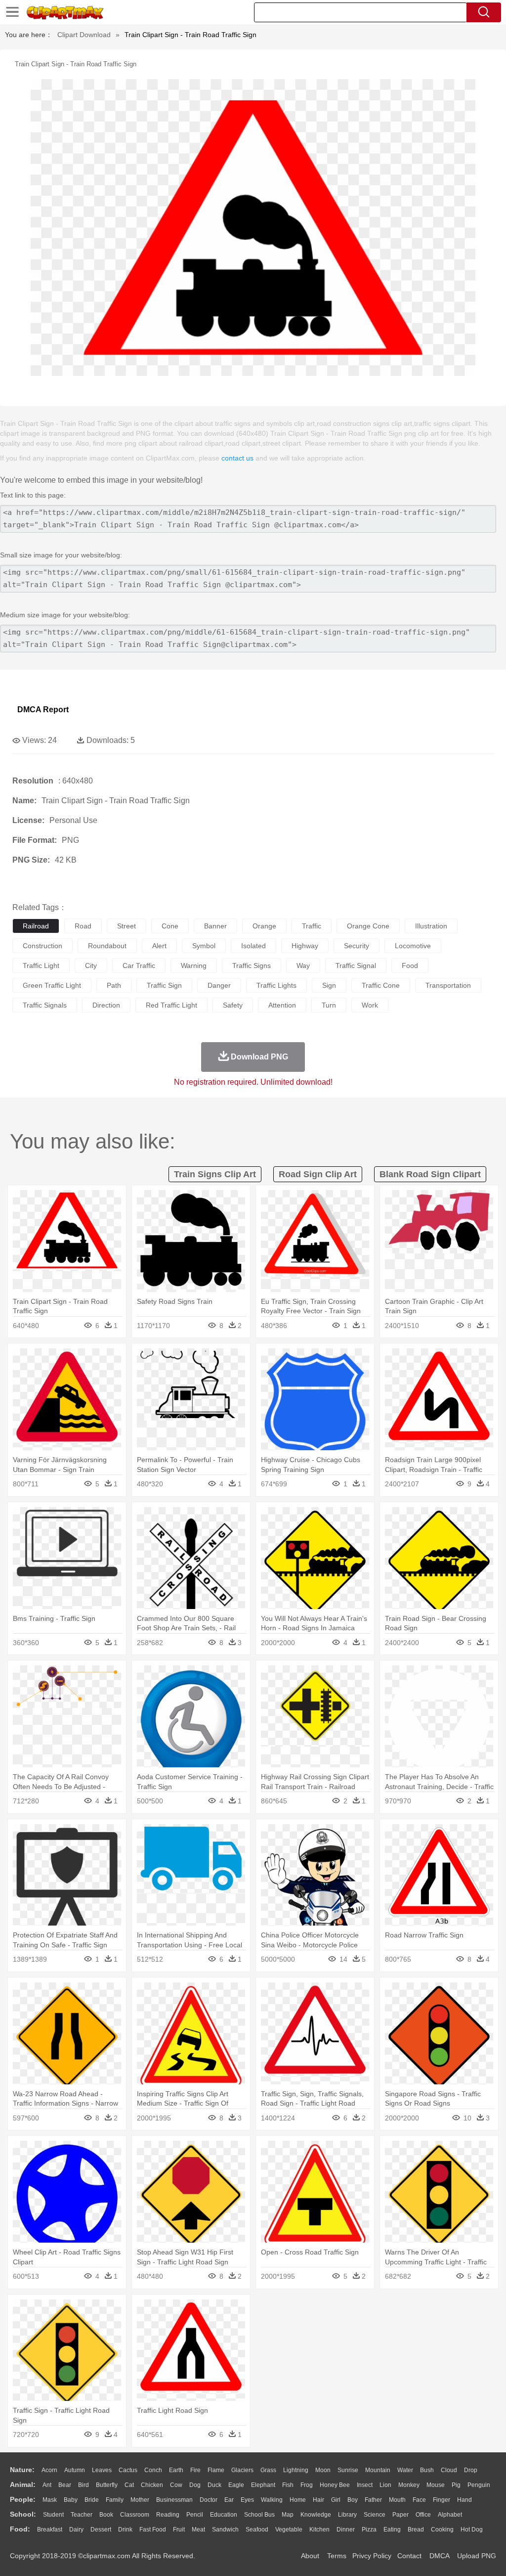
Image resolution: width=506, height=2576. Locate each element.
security (357, 946)
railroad (36, 926)
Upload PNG (477, 2556)
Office (423, 2515)
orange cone (368, 926)
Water (405, 2470)
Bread (416, 2530)
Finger (442, 2500)
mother (140, 2500)
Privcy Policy (372, 2556)
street (126, 926)
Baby (71, 2500)
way (303, 966)
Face (419, 2500)
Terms (337, 2556)
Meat (198, 2530)
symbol (204, 946)
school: (23, 2514)
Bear (65, 2485)
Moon (323, 2470)
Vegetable (289, 2530)
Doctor (209, 2500)
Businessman (174, 2500)
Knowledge (316, 2515)
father (373, 2500)
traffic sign (164, 985)
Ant (47, 2485)
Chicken (152, 2485)
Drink (125, 2530)
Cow (176, 2485)
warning (194, 966)
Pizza (369, 2530)
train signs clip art (215, 1174)
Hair (318, 2500)
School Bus (259, 2515)
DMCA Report (43, 710)
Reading (168, 2515)
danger (219, 985)
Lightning (296, 2470)
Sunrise (348, 2470)
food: (20, 2529)
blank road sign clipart (430, 1174)
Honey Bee (335, 2485)
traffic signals (45, 1005)
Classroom (135, 2515)
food (410, 966)
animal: (23, 2484)
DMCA (439, 2556)
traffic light (41, 966)
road (83, 926)
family (115, 2500)
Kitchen (319, 2530)
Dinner (346, 2530)
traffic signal (356, 966)
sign (329, 985)
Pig (456, 2485)
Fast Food (153, 2530)
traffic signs (252, 966)
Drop (471, 2470)
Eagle (236, 2485)
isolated (253, 946)
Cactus (128, 2470)
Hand (464, 2500)
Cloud (449, 2470)
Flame (216, 2470)
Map (288, 2515)
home (298, 2500)
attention (282, 1005)
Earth (176, 2470)
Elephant (263, 2485)
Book (106, 2515)
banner (215, 926)
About (310, 2556)
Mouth (397, 2500)
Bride (92, 2500)
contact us (237, 458)
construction (42, 946)
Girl (336, 2500)
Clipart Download (84, 35)
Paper (401, 2515)
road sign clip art (318, 1174)
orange (264, 926)
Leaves (102, 2470)
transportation (448, 985)
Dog (195, 2485)
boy (353, 2500)
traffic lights (276, 985)
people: (23, 2499)
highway (305, 946)
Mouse (436, 2485)
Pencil (195, 2515)
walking (272, 2500)
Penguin (479, 2485)
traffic (312, 926)
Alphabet (450, 2515)
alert (159, 946)
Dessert (101, 2530)
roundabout (107, 946)
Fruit (179, 2530)
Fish (288, 2485)
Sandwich (225, 2530)
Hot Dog (472, 2530)
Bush (427, 2470)
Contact (409, 2556)
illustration (431, 926)
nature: (22, 2470)
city (91, 966)
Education (224, 2515)
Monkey (409, 2485)
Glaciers (242, 2470)
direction (106, 1005)
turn (329, 1005)
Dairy (76, 2530)
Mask (50, 2500)
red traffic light (171, 1005)
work (370, 1005)
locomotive (413, 946)
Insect (365, 2485)
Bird (84, 2485)
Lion (385, 2485)
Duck (214, 2485)
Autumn (75, 2470)
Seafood (257, 2530)
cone (170, 926)
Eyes (247, 2500)
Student (53, 2515)
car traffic (139, 966)
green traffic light (52, 985)
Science (375, 2515)
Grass (268, 2470)
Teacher (82, 2515)
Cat (129, 2485)
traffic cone (381, 985)
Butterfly (107, 2485)
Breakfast (50, 2530)
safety (233, 1005)
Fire (195, 2470)
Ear (229, 2500)
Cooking (442, 2530)
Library (347, 2515)
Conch (153, 2470)
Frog (307, 2485)
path (114, 985)
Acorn (49, 2470)
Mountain (378, 2470)
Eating (392, 2530)
